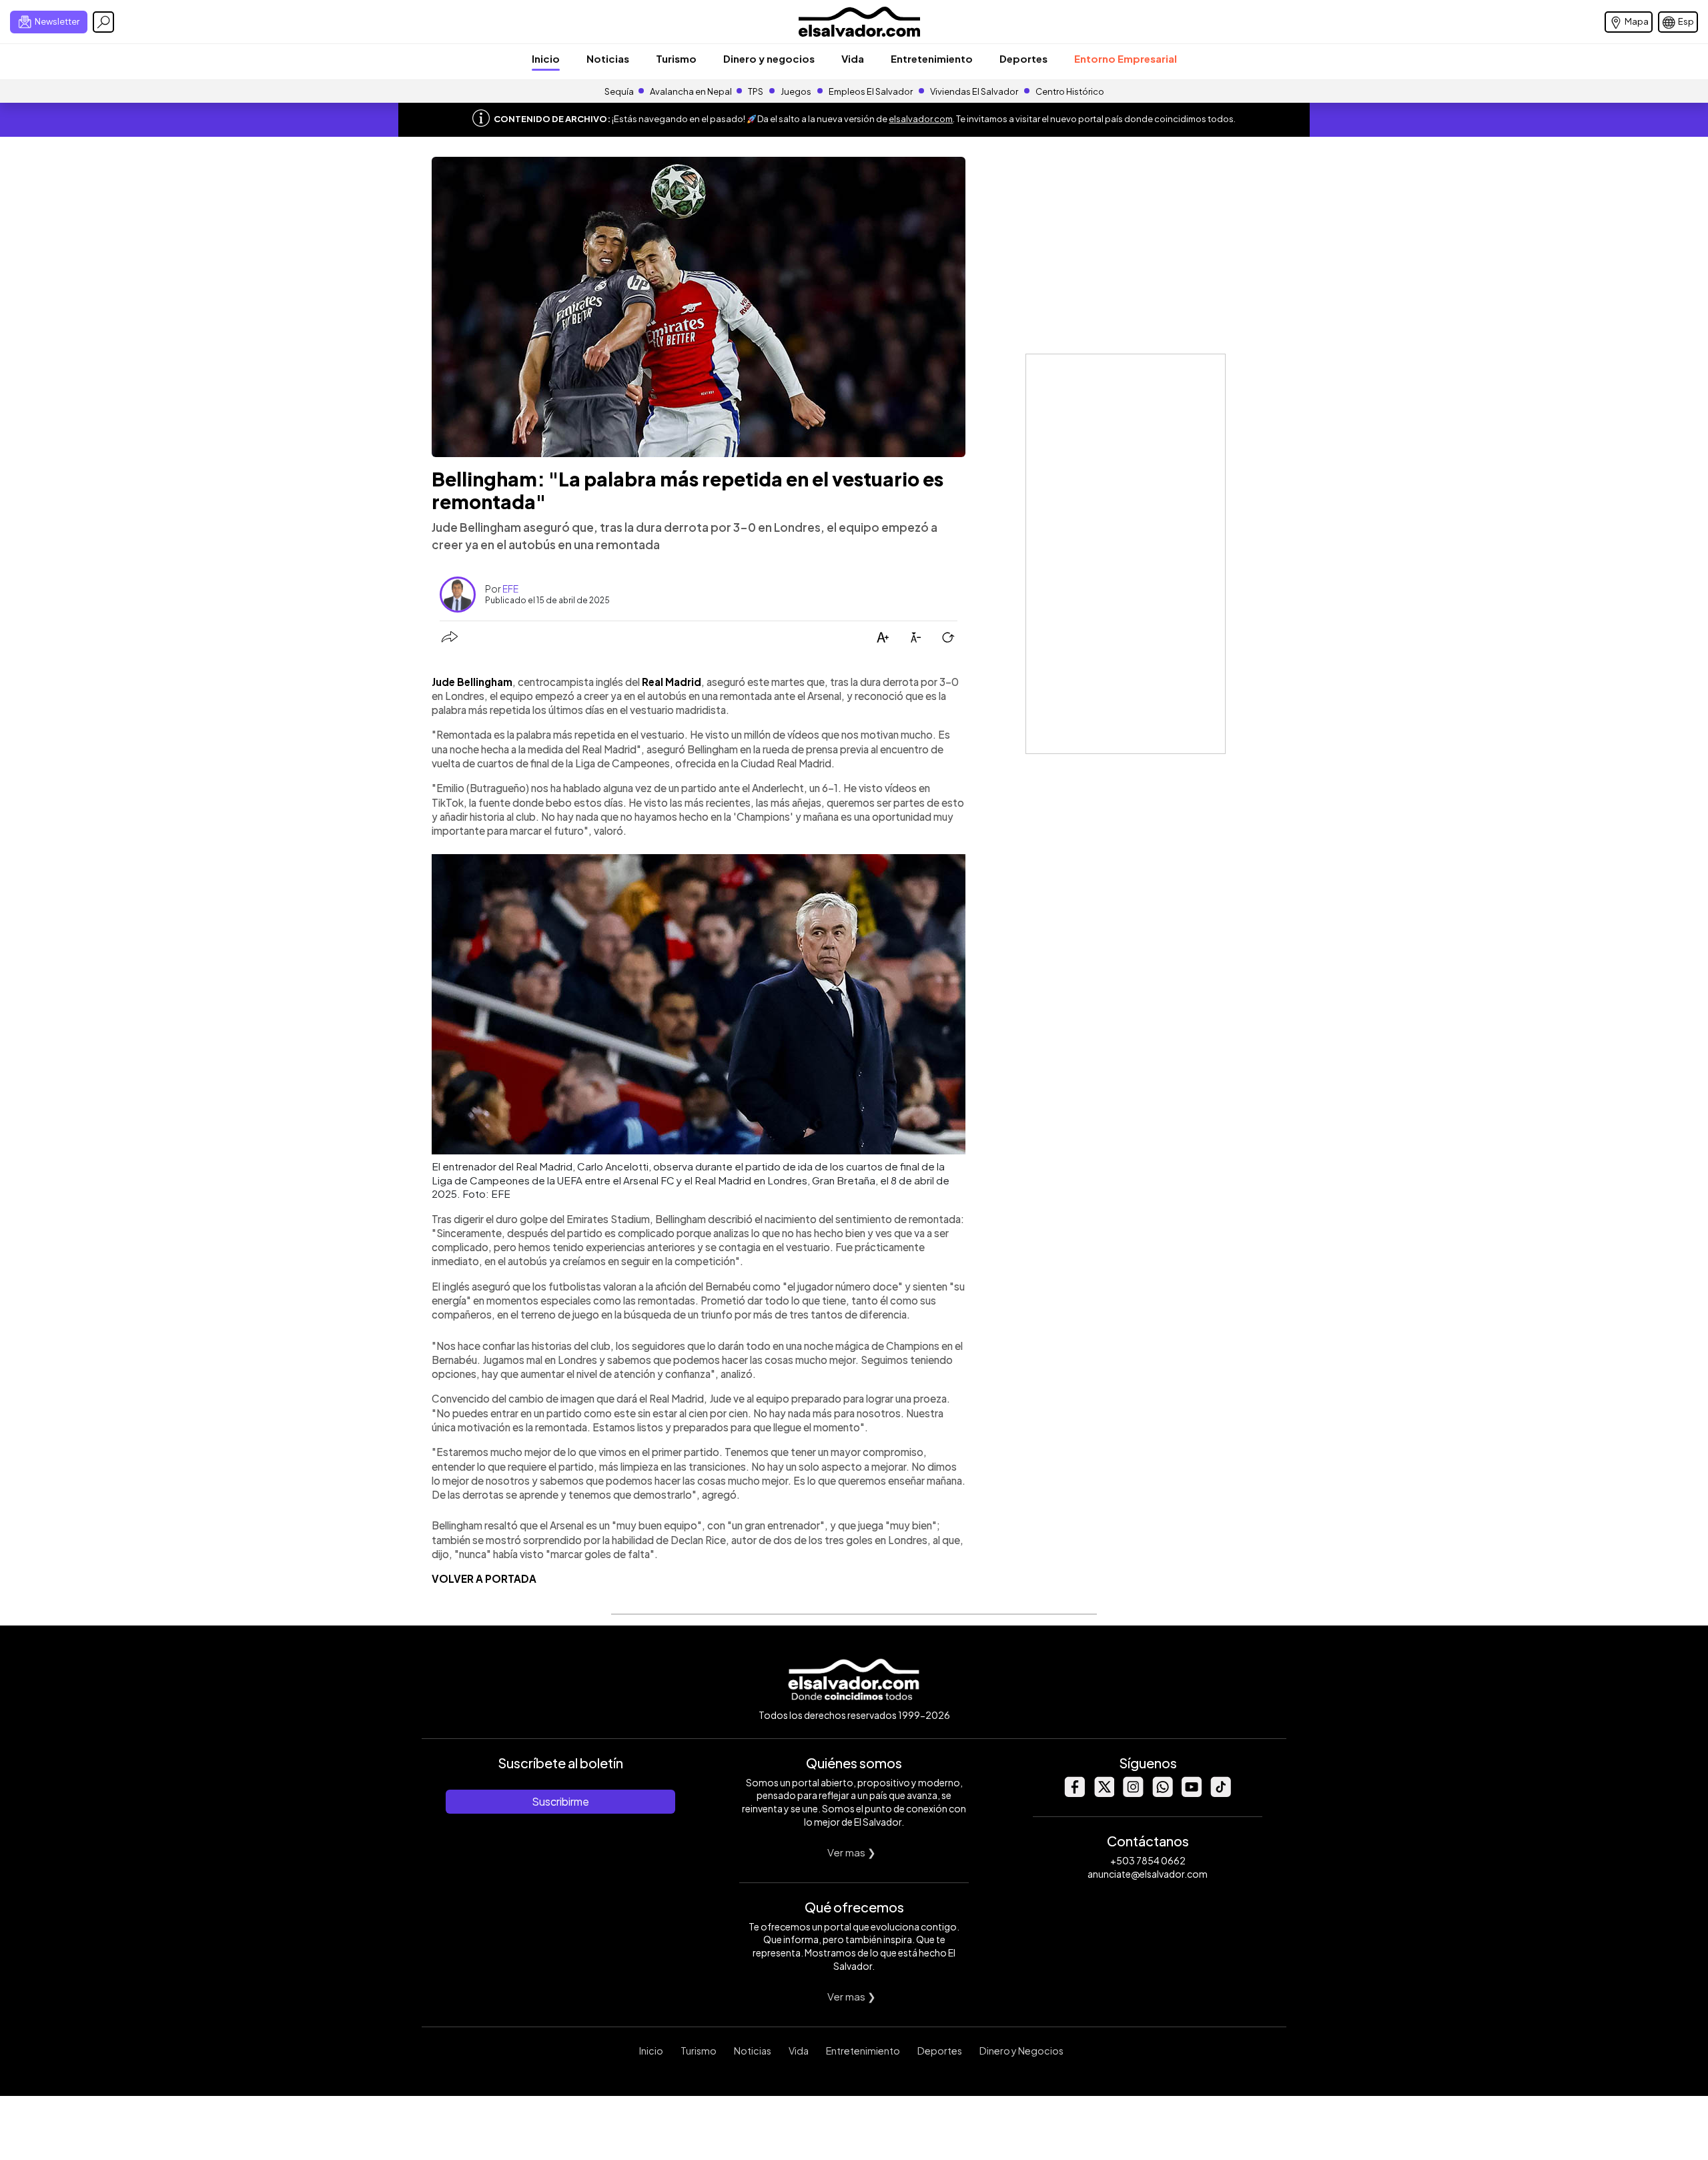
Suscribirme (560, 1801)
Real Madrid (672, 682)
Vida (853, 58)
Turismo (676, 58)
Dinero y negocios (769, 58)
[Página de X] (1104, 1793)
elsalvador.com (921, 119)
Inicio (546, 58)
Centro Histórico (1070, 91)
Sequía (619, 91)
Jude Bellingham (472, 682)
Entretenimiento (932, 58)
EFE (510, 589)
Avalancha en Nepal (691, 91)
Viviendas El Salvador (974, 91)
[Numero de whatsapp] (1162, 1793)
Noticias (608, 58)
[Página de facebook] (1074, 1793)
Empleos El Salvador (871, 91)
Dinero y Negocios (1021, 2051)
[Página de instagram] (1133, 1793)
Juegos (796, 91)
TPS (756, 91)
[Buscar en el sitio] (103, 22)
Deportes (1023, 58)
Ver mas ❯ (852, 1852)
